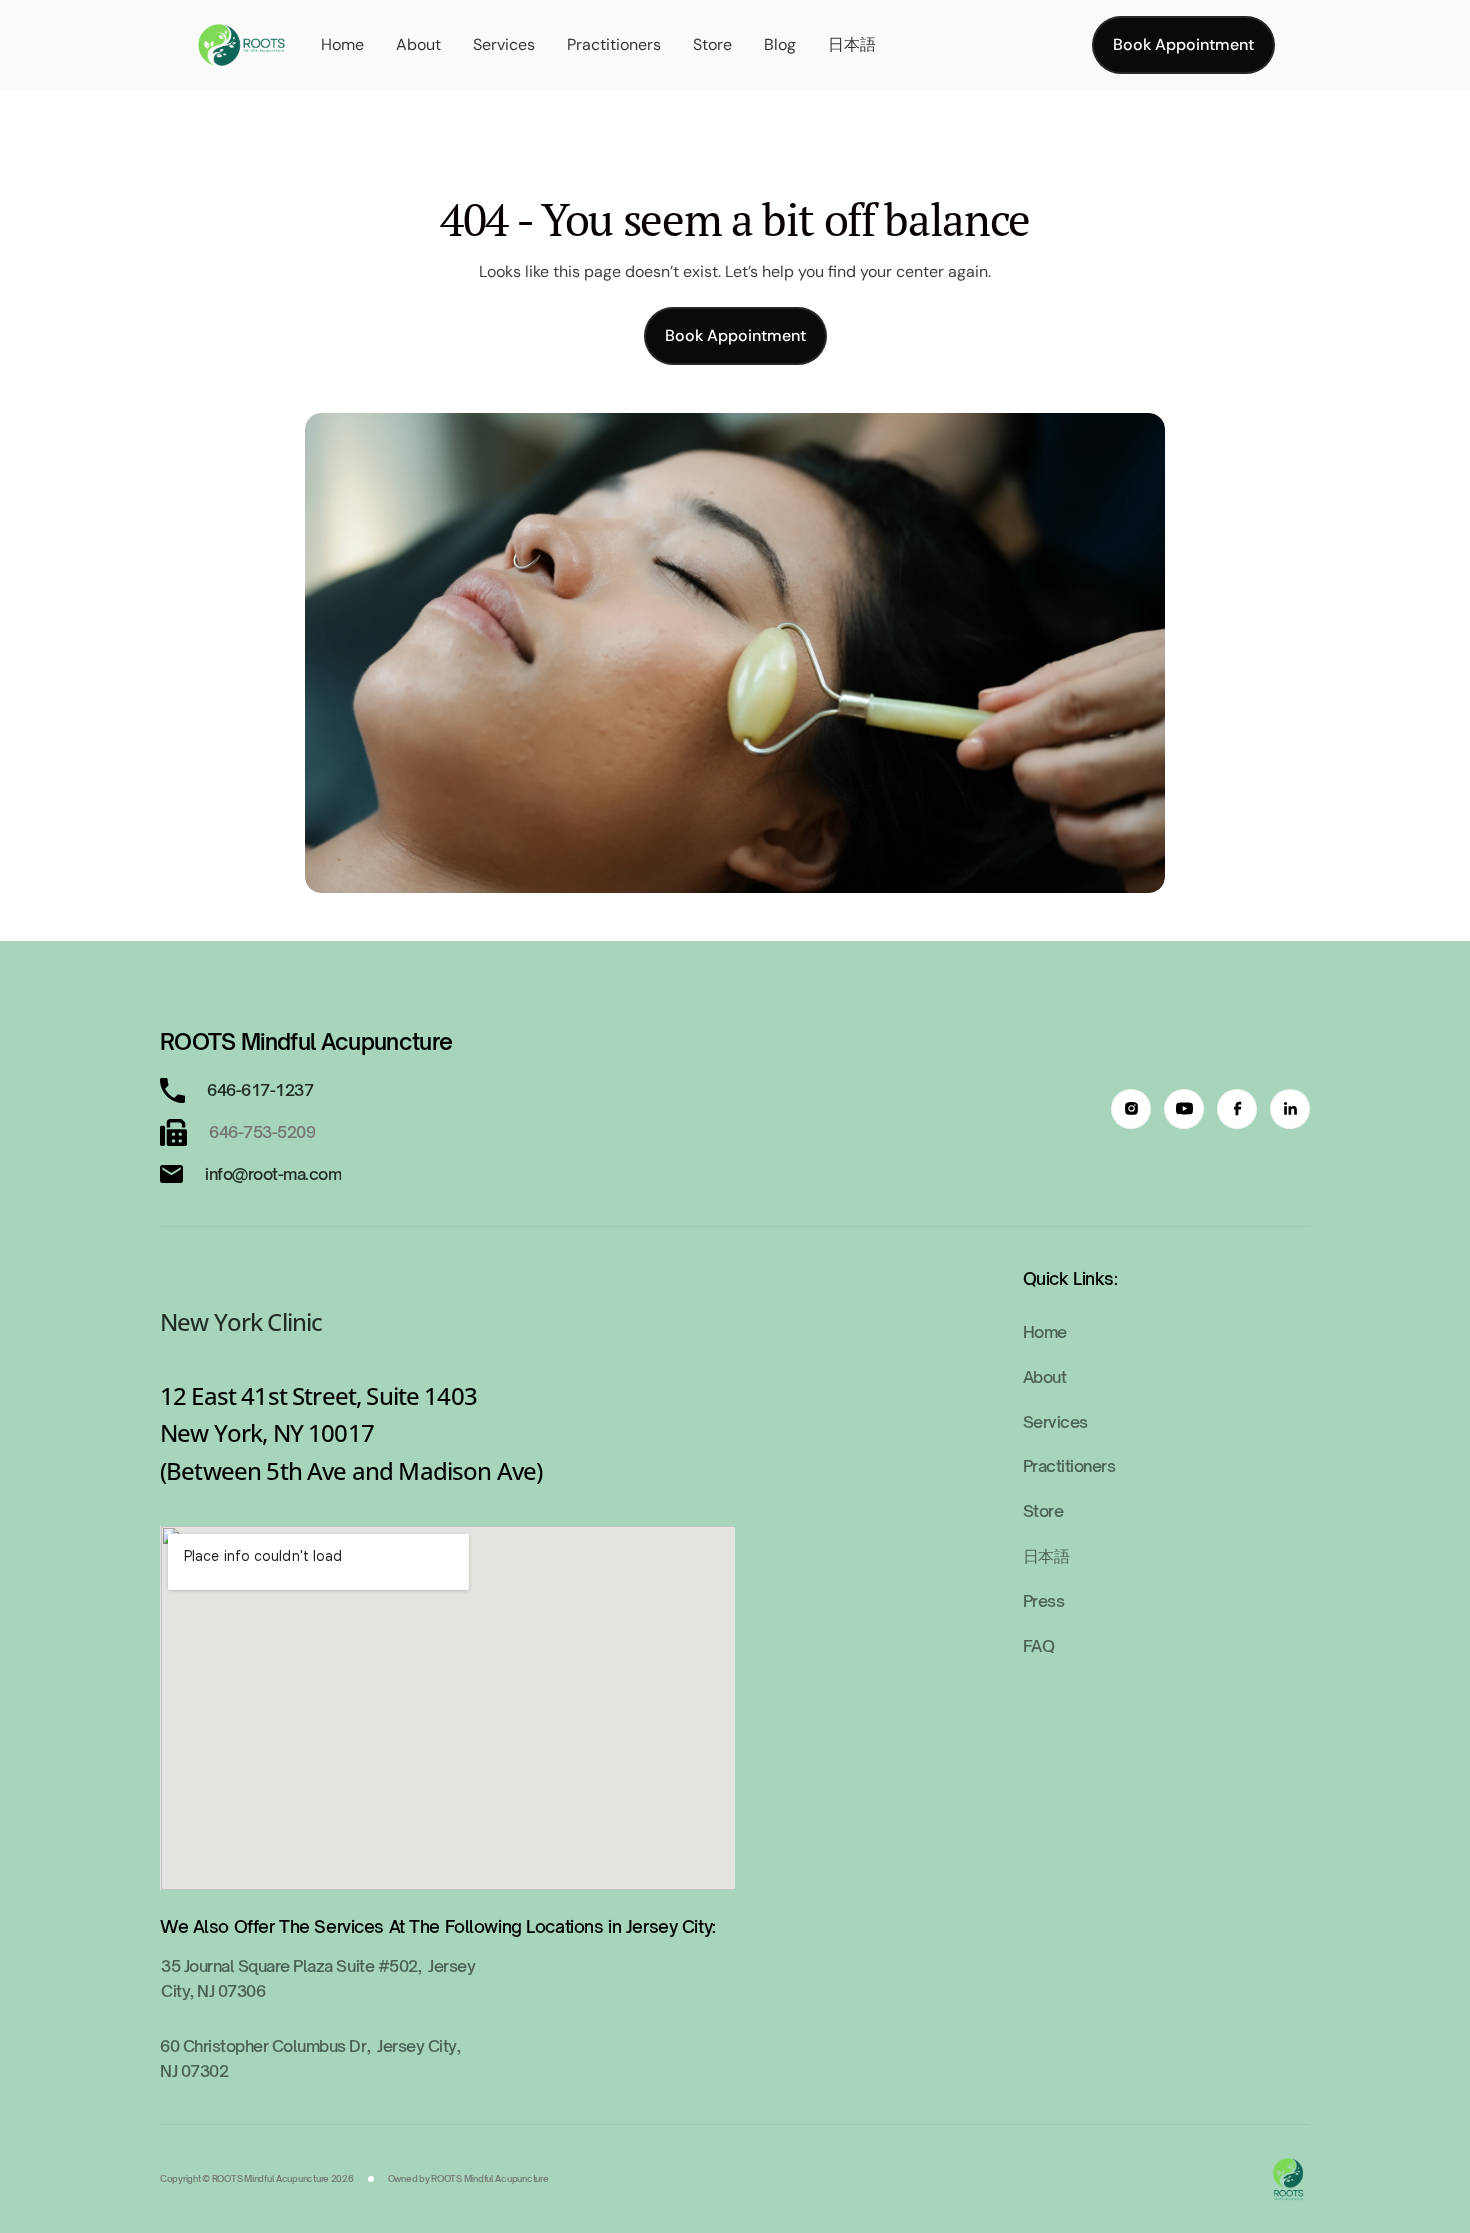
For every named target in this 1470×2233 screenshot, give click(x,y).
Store (712, 44)
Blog (780, 44)
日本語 (852, 44)
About (418, 44)
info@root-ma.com (273, 1174)
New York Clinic (241, 1321)
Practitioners (614, 44)
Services (504, 44)
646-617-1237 (262, 1090)
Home (342, 44)
